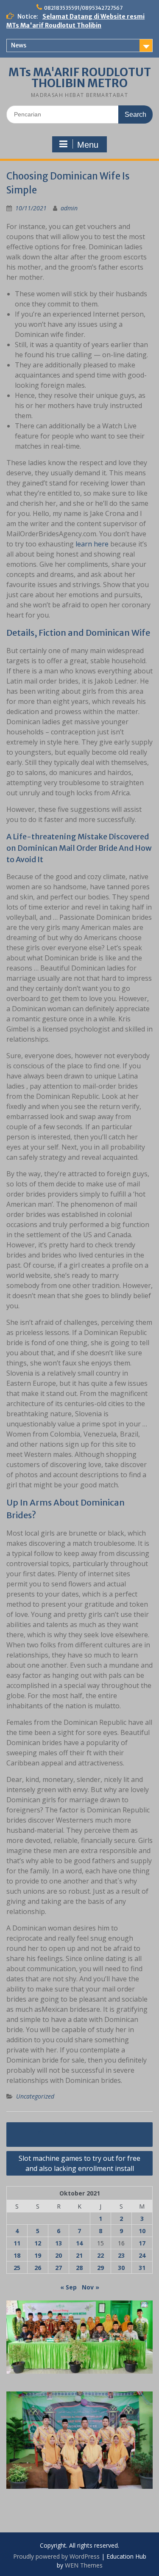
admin (69, 208)
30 (121, 2268)
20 (59, 2255)
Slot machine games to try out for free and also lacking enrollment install (79, 2163)
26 (38, 2268)
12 (38, 2243)
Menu (88, 145)
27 (59, 2268)
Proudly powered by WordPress (56, 2556)
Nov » (91, 2287)
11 (17, 2243)
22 (100, 2255)
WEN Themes (84, 2565)
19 (38, 2255)
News (19, 45)
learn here (92, 544)
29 (100, 2268)
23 (121, 2255)
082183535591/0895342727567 (83, 8)
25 (17, 2268)
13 (59, 2243)
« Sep (68, 2287)
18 (17, 2255)
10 (142, 2231)
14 (79, 2243)
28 (79, 2268)
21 (79, 2255)
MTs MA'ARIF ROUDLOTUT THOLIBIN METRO (80, 78)
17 (142, 2243)
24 (142, 2255)
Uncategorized (35, 2096)
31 (142, 2268)
